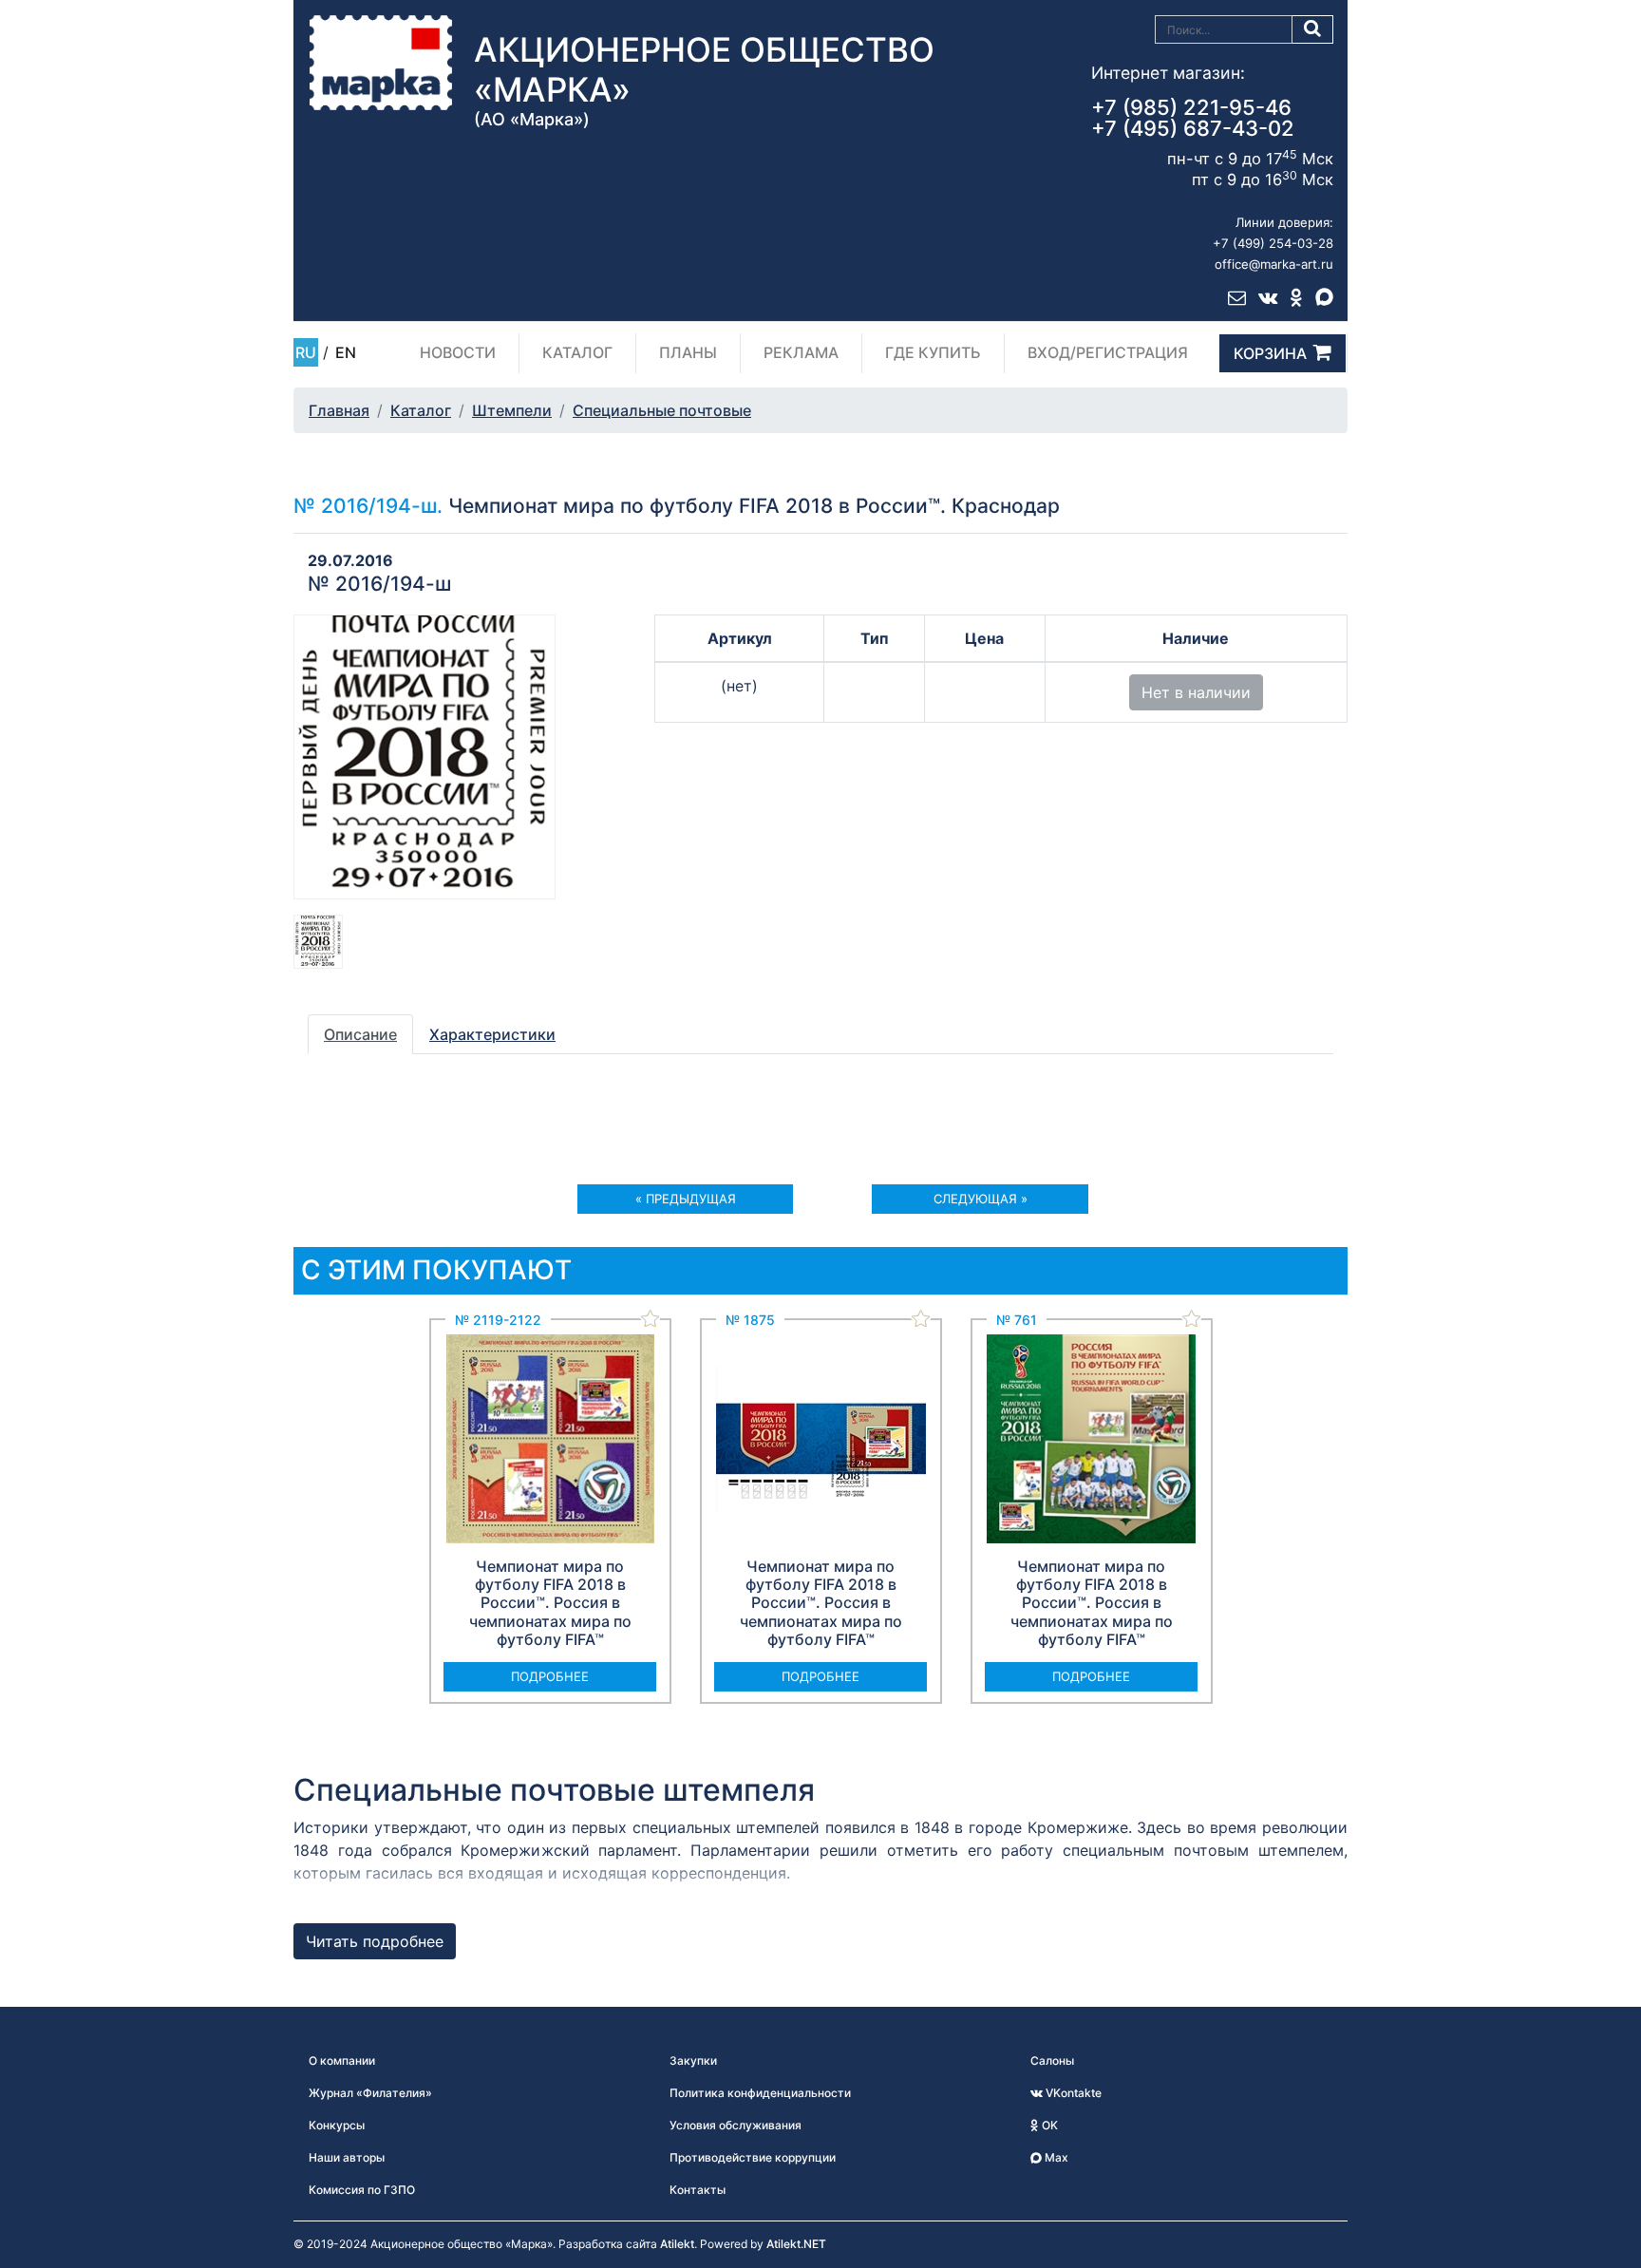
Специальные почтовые (662, 410)
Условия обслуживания (736, 2125)
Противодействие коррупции (753, 2157)
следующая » (981, 1199)
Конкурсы (337, 2125)
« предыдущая (686, 1199)
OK (1048, 2125)
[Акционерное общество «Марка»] (381, 62)
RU (306, 352)
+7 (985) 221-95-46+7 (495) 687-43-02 (1193, 118)
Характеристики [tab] (492, 1034)
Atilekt (677, 2244)
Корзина (1270, 353)
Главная (339, 410)
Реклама (801, 352)
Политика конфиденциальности (760, 2093)
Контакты (698, 2190)
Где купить (933, 352)
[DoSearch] (1313, 29)
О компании (342, 2060)
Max (1055, 2157)
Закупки (693, 2060)
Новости (458, 352)
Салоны (1052, 2060)
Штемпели (512, 410)
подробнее (550, 1676)
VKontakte (1072, 2093)
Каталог (577, 352)
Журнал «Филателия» (370, 2093)
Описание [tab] (360, 1034)
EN (346, 352)
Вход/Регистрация (1108, 352)
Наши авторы (347, 2157)
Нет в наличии (1196, 692)
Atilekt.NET (796, 2244)
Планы (688, 352)
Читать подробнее (375, 1941)
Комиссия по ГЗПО (362, 2190)
